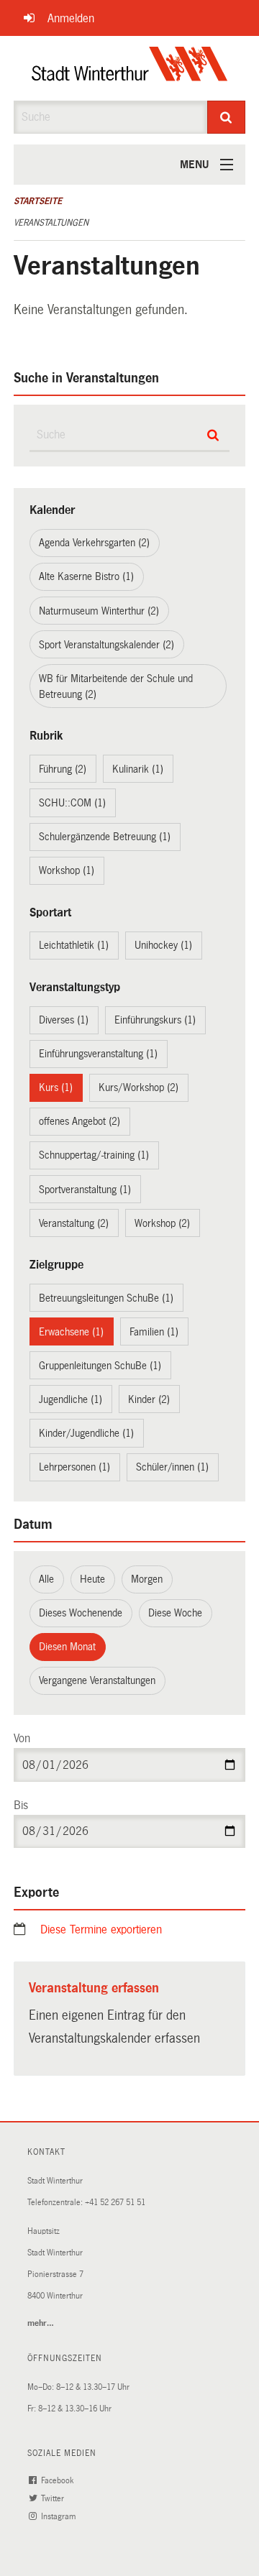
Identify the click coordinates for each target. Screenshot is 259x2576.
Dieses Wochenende (81, 1613)
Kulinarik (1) (138, 769)
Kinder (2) (149, 1399)
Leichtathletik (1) (74, 945)
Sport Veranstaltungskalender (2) (106, 645)
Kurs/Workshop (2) (138, 1087)
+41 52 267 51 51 (115, 2203)
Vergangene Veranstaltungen (97, 1680)
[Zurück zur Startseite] (130, 68)
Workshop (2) (162, 1223)
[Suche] (227, 117)
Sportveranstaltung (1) (85, 1190)
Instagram (59, 2517)
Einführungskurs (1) (155, 1020)
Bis (21, 1805)
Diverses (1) (64, 1020)
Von (22, 1738)
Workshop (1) (67, 870)
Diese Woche (175, 1613)
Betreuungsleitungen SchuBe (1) (106, 1298)
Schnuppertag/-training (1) (94, 1155)
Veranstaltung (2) (74, 1223)
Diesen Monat (67, 1647)
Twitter (54, 2499)
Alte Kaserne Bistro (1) (86, 576)
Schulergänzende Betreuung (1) (105, 837)
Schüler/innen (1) (172, 1467)
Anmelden (71, 18)
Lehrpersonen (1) (74, 1467)
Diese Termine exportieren (101, 1929)
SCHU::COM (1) (72, 803)
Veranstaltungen (51, 223)
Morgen (147, 1579)
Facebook (58, 2481)
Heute (92, 1579)
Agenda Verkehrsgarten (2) (94, 543)
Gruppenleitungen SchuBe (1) (100, 1366)
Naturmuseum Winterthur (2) (99, 611)
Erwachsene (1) (71, 1332)
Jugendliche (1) (71, 1399)
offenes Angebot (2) (79, 1121)
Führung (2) (63, 769)
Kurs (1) (56, 1087)
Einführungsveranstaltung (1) (98, 1054)
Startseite (38, 201)
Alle (46, 1579)
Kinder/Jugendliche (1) (86, 1433)
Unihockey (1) (163, 945)
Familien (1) (154, 1332)
